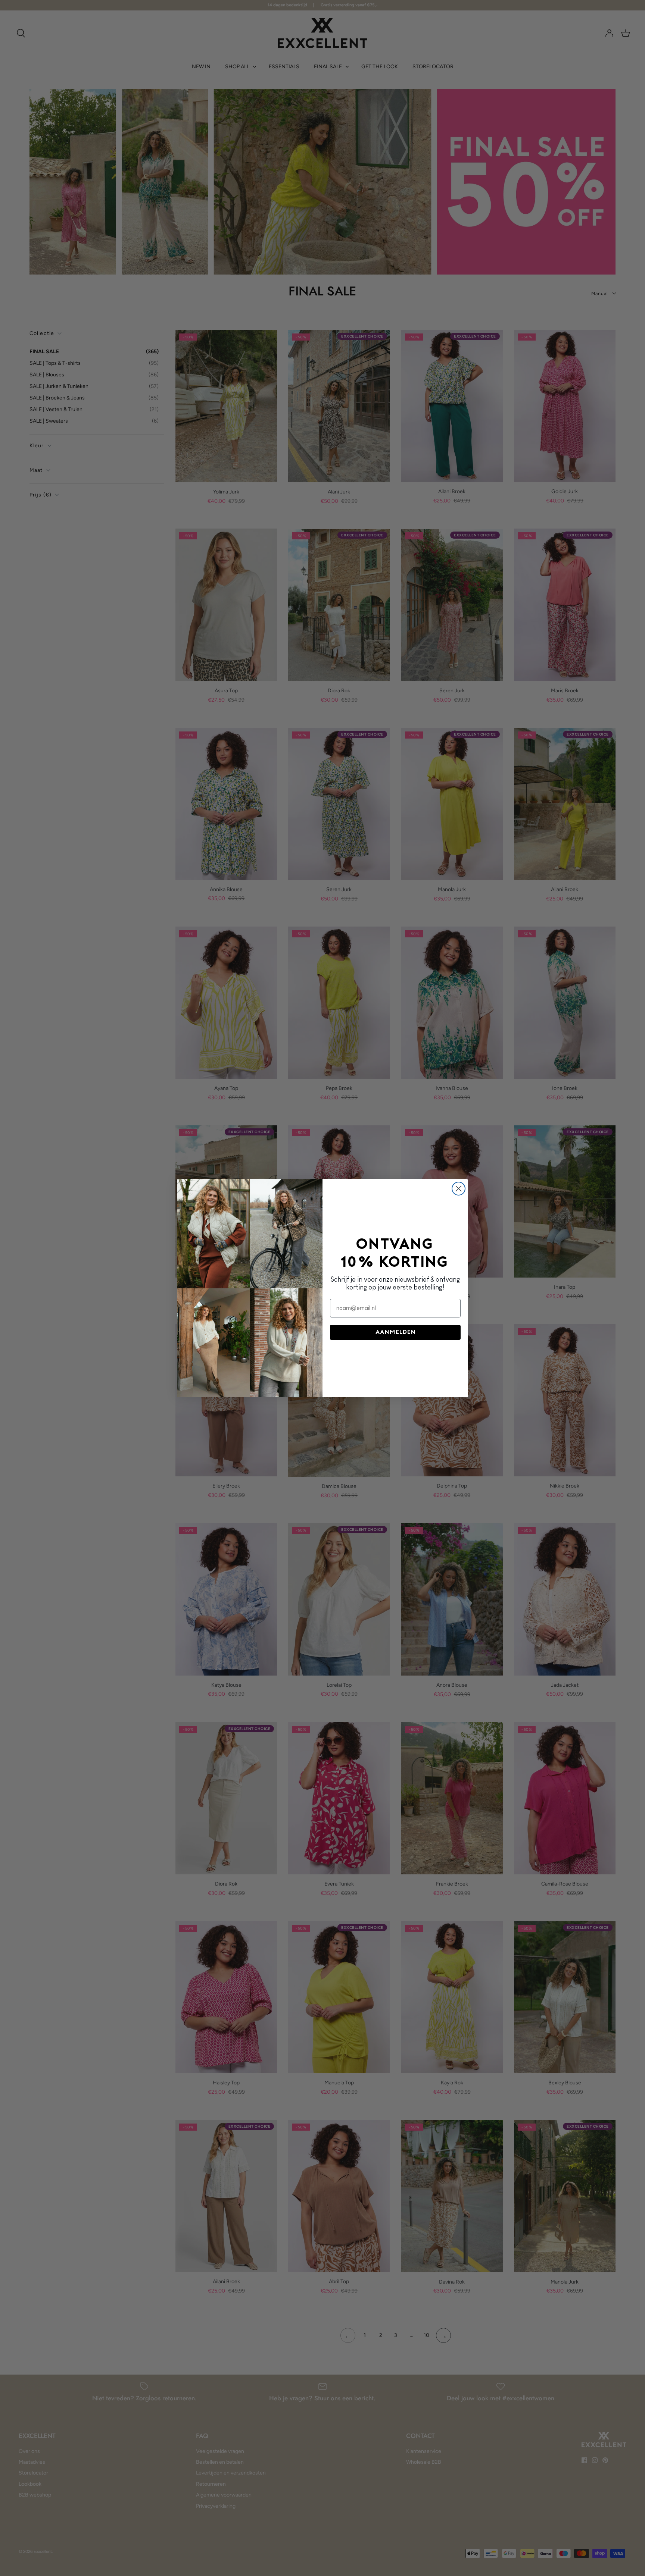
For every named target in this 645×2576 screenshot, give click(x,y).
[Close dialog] (459, 1189)
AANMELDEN (395, 1332)
